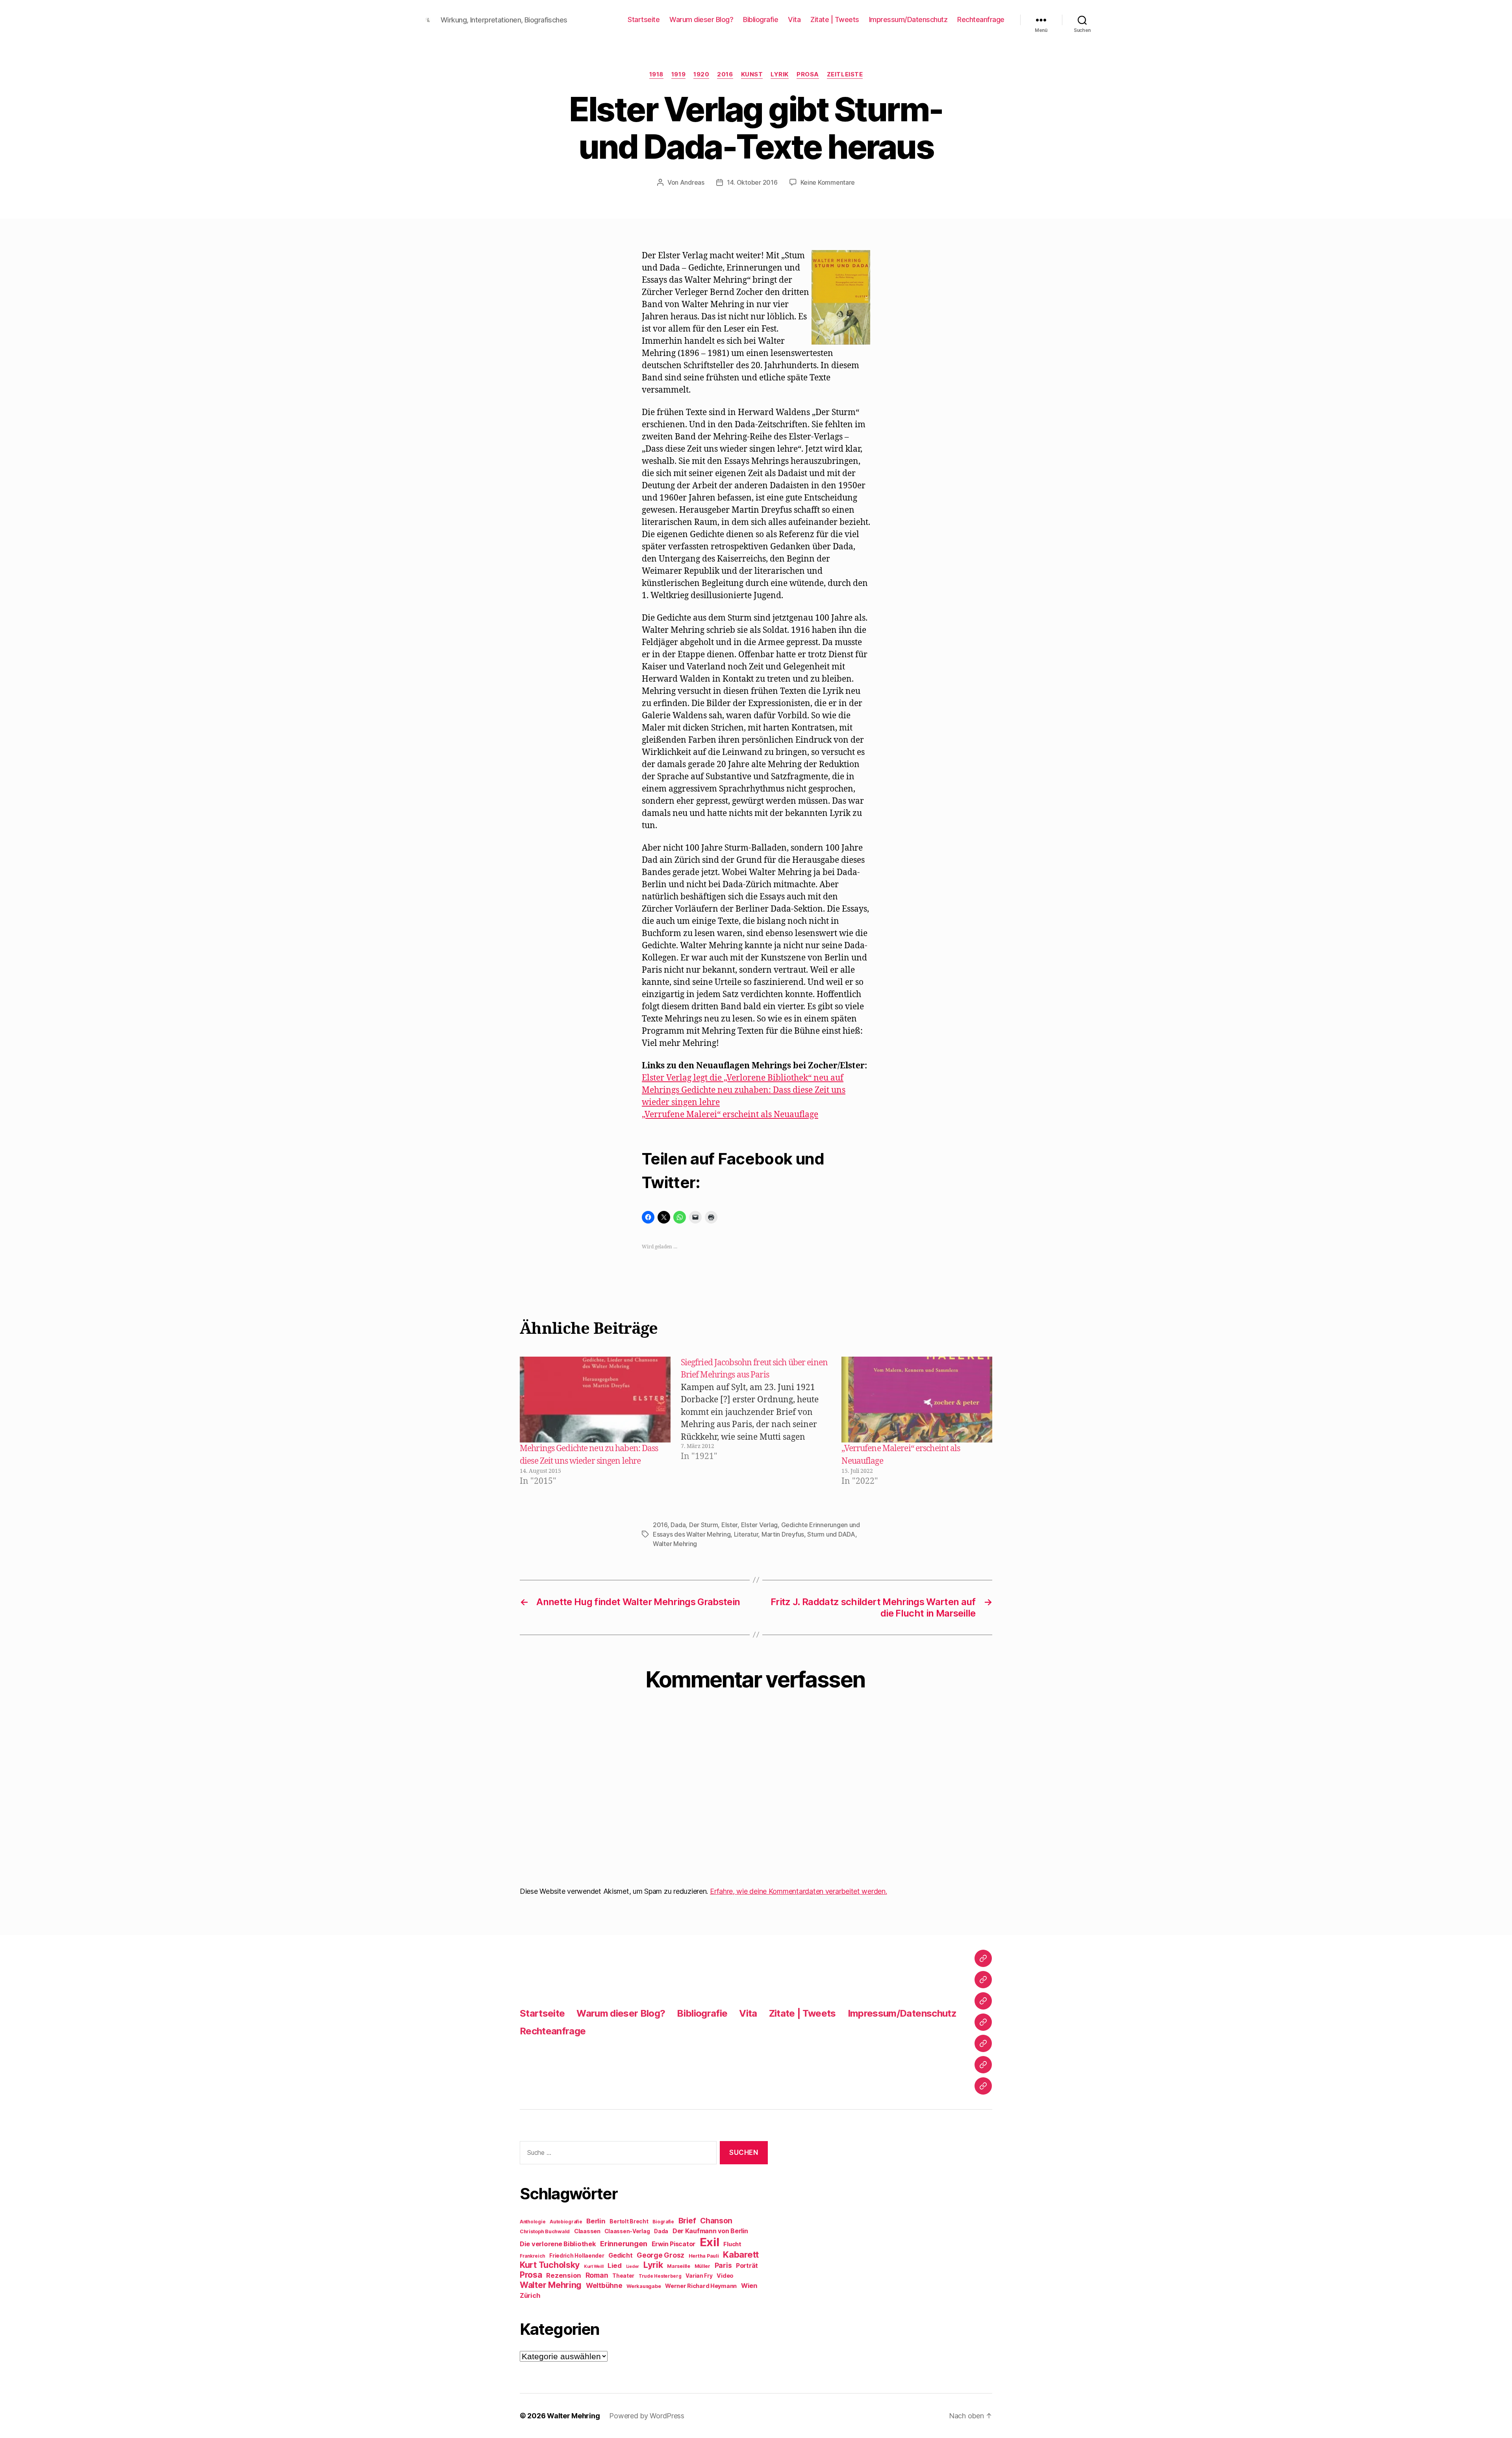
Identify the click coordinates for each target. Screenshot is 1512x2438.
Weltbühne (604, 2285)
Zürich (530, 2295)
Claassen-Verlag (627, 2231)
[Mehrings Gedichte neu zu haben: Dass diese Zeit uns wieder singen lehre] (595, 1400)
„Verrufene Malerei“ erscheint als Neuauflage (730, 1115)
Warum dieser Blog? (701, 19)
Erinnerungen (624, 2243)
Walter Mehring (675, 1544)
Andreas (692, 182)
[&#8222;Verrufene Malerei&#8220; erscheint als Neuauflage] (917, 1400)
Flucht (732, 2244)
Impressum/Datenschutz (908, 19)
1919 (678, 74)
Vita (794, 19)
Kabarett (741, 2254)
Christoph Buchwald (545, 2231)
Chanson (716, 2221)
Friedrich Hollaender (577, 2256)
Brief (687, 2221)
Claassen (587, 2231)
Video (725, 2276)
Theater (623, 2276)
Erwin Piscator (674, 2244)
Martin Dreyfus (783, 1534)
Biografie (663, 2222)
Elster (729, 1525)
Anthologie (533, 2222)
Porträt (747, 2266)
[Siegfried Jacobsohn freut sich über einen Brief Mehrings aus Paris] (760, 1422)
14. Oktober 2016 (752, 182)
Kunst (752, 74)
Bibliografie (761, 19)
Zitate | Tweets (835, 19)
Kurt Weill (594, 2267)
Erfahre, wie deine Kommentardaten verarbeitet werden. (799, 1891)
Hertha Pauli (704, 2256)
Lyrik (780, 74)
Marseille (679, 2266)
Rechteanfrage (981, 19)
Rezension (564, 2275)
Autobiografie (566, 2222)
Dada (678, 1525)
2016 (725, 74)
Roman (597, 2275)
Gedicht (620, 2255)
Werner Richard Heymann (701, 2286)
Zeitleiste (845, 74)
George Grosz (661, 2255)
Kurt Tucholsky (550, 2265)
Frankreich (532, 2256)
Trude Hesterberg (660, 2276)
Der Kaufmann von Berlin (710, 2231)
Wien (749, 2286)
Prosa (808, 74)
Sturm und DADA (831, 1534)
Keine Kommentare (828, 182)
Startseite (644, 19)
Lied (615, 2266)
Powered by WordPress (647, 2416)
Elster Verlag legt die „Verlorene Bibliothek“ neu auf (743, 1078)
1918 (656, 74)
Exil (710, 2242)
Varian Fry (699, 2276)
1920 (701, 74)
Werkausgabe (644, 2286)
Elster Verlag (760, 1525)
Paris (723, 2265)
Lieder (633, 2267)
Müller (702, 2266)
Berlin (596, 2221)
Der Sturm (704, 1525)
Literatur (746, 1534)
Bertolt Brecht (629, 2221)
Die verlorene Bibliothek (558, 2244)
